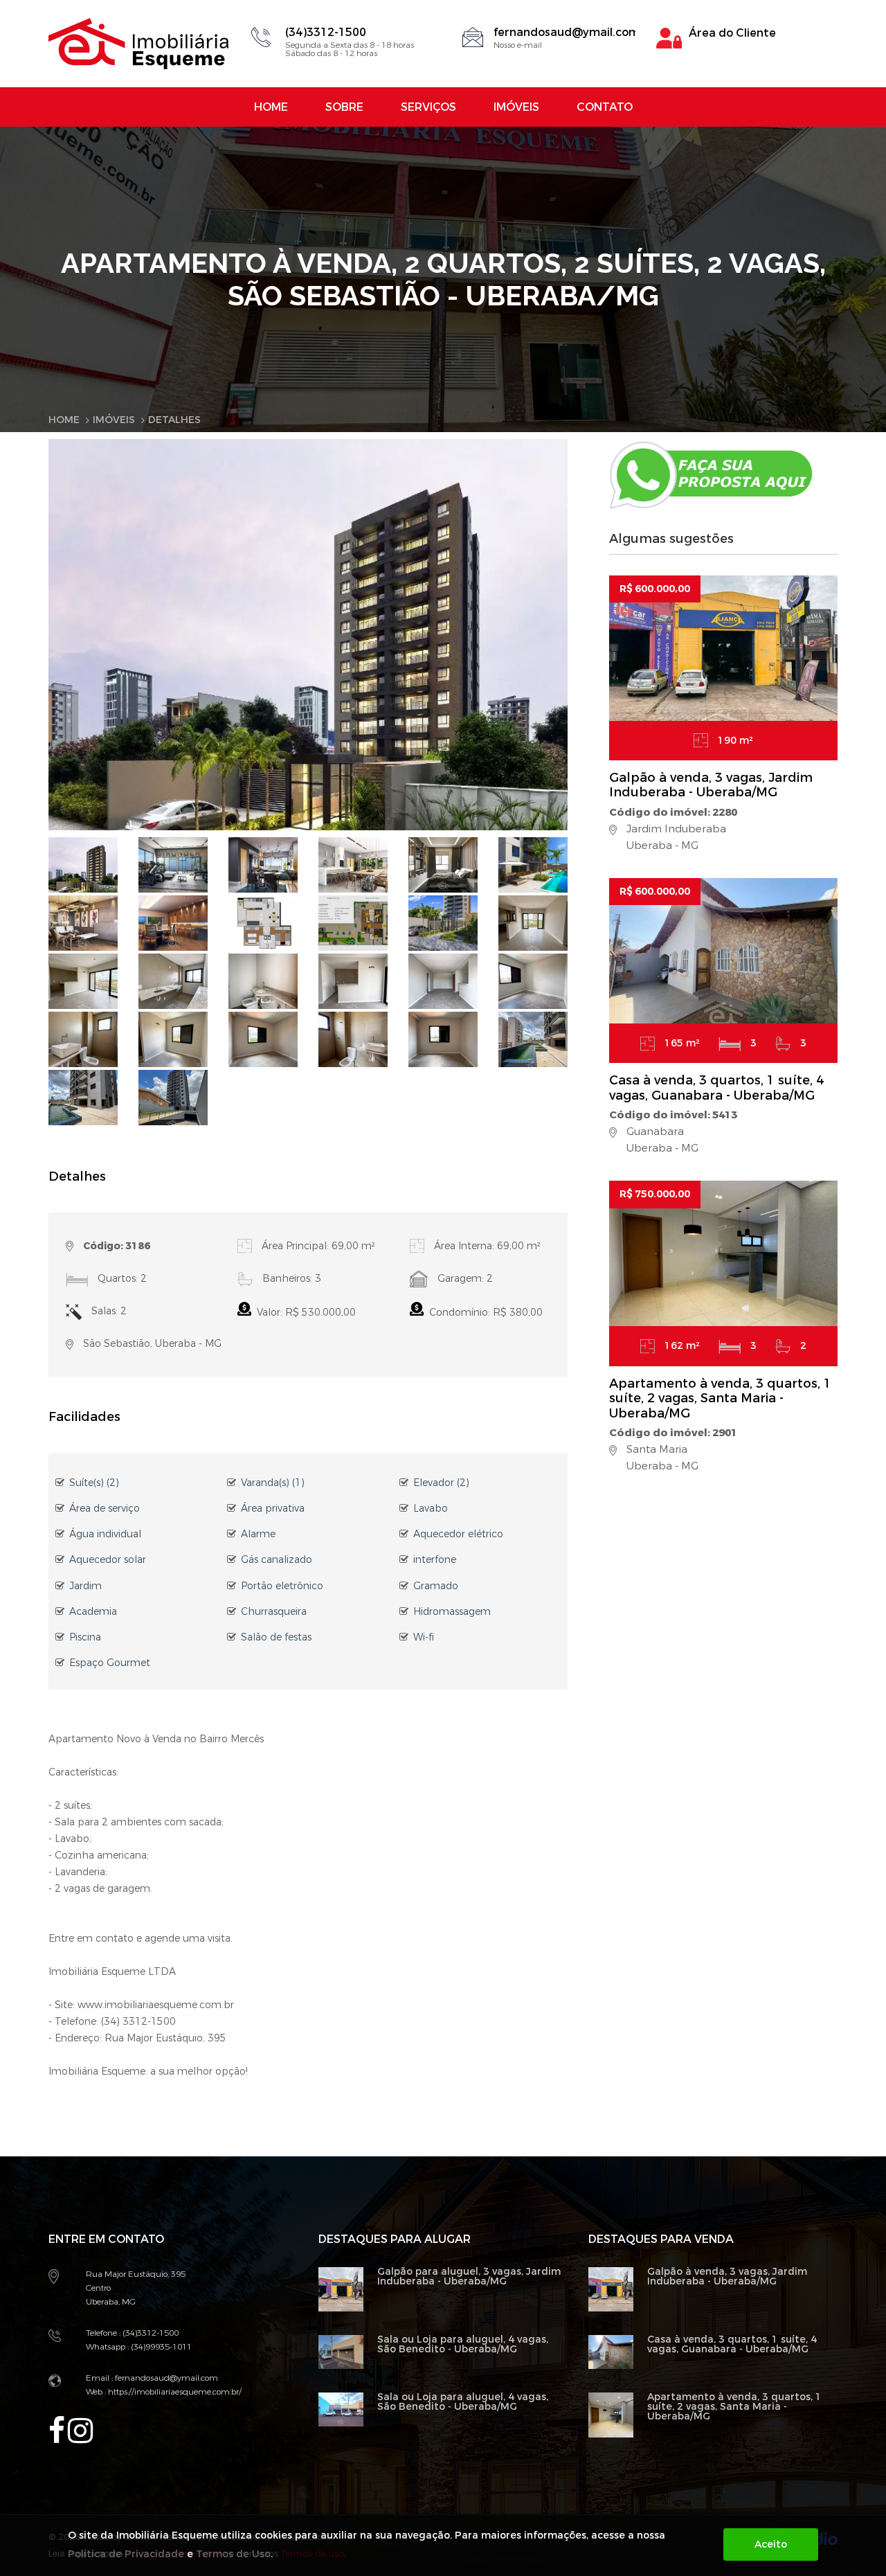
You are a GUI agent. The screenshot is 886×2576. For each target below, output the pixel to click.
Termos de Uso (233, 2554)
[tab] (83, 865)
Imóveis (516, 107)
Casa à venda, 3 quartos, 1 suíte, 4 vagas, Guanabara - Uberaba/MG (716, 1088)
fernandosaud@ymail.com (567, 32)
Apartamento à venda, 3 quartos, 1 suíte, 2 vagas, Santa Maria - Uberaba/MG (720, 1398)
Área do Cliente (732, 33)
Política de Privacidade (126, 2554)
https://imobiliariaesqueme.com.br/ (174, 2392)
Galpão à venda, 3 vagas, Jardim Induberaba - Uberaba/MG (711, 785)
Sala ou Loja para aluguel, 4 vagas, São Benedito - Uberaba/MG (463, 2344)
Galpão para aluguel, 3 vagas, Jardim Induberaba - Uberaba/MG (469, 2277)
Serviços (428, 107)
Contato (605, 107)
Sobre (344, 107)
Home (271, 107)
